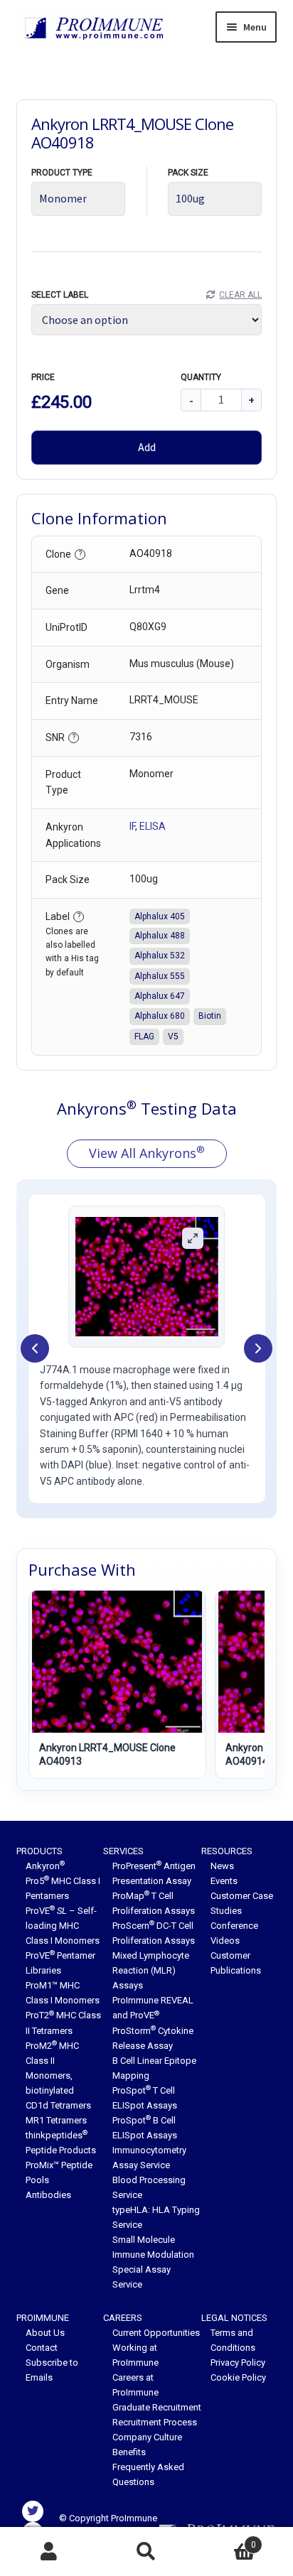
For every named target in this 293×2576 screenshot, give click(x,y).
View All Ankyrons (147, 1152)
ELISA (153, 826)
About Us (45, 2333)
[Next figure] (258, 1348)
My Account (49, 2552)
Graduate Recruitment (157, 2407)
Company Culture (147, 2437)
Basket (226, 2540)
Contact (42, 2348)
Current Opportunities (156, 2333)
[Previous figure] (35, 1348)
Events (224, 1881)
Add (147, 447)
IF (132, 826)
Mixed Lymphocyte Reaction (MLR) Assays (151, 1970)
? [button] (80, 554)
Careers (123, 2318)
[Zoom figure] (193, 1238)
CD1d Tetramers (58, 2105)
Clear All (240, 295)
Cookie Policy (238, 2377)
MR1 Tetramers (56, 2120)
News (222, 1866)
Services (123, 1851)
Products (39, 1851)
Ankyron (45, 1866)
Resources (227, 1851)
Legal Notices (234, 2318)
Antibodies (48, 2195)
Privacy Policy (238, 2363)
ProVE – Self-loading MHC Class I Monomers (63, 1926)
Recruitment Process (155, 2422)
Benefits (129, 2452)
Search (146, 2552)
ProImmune (43, 2318)
